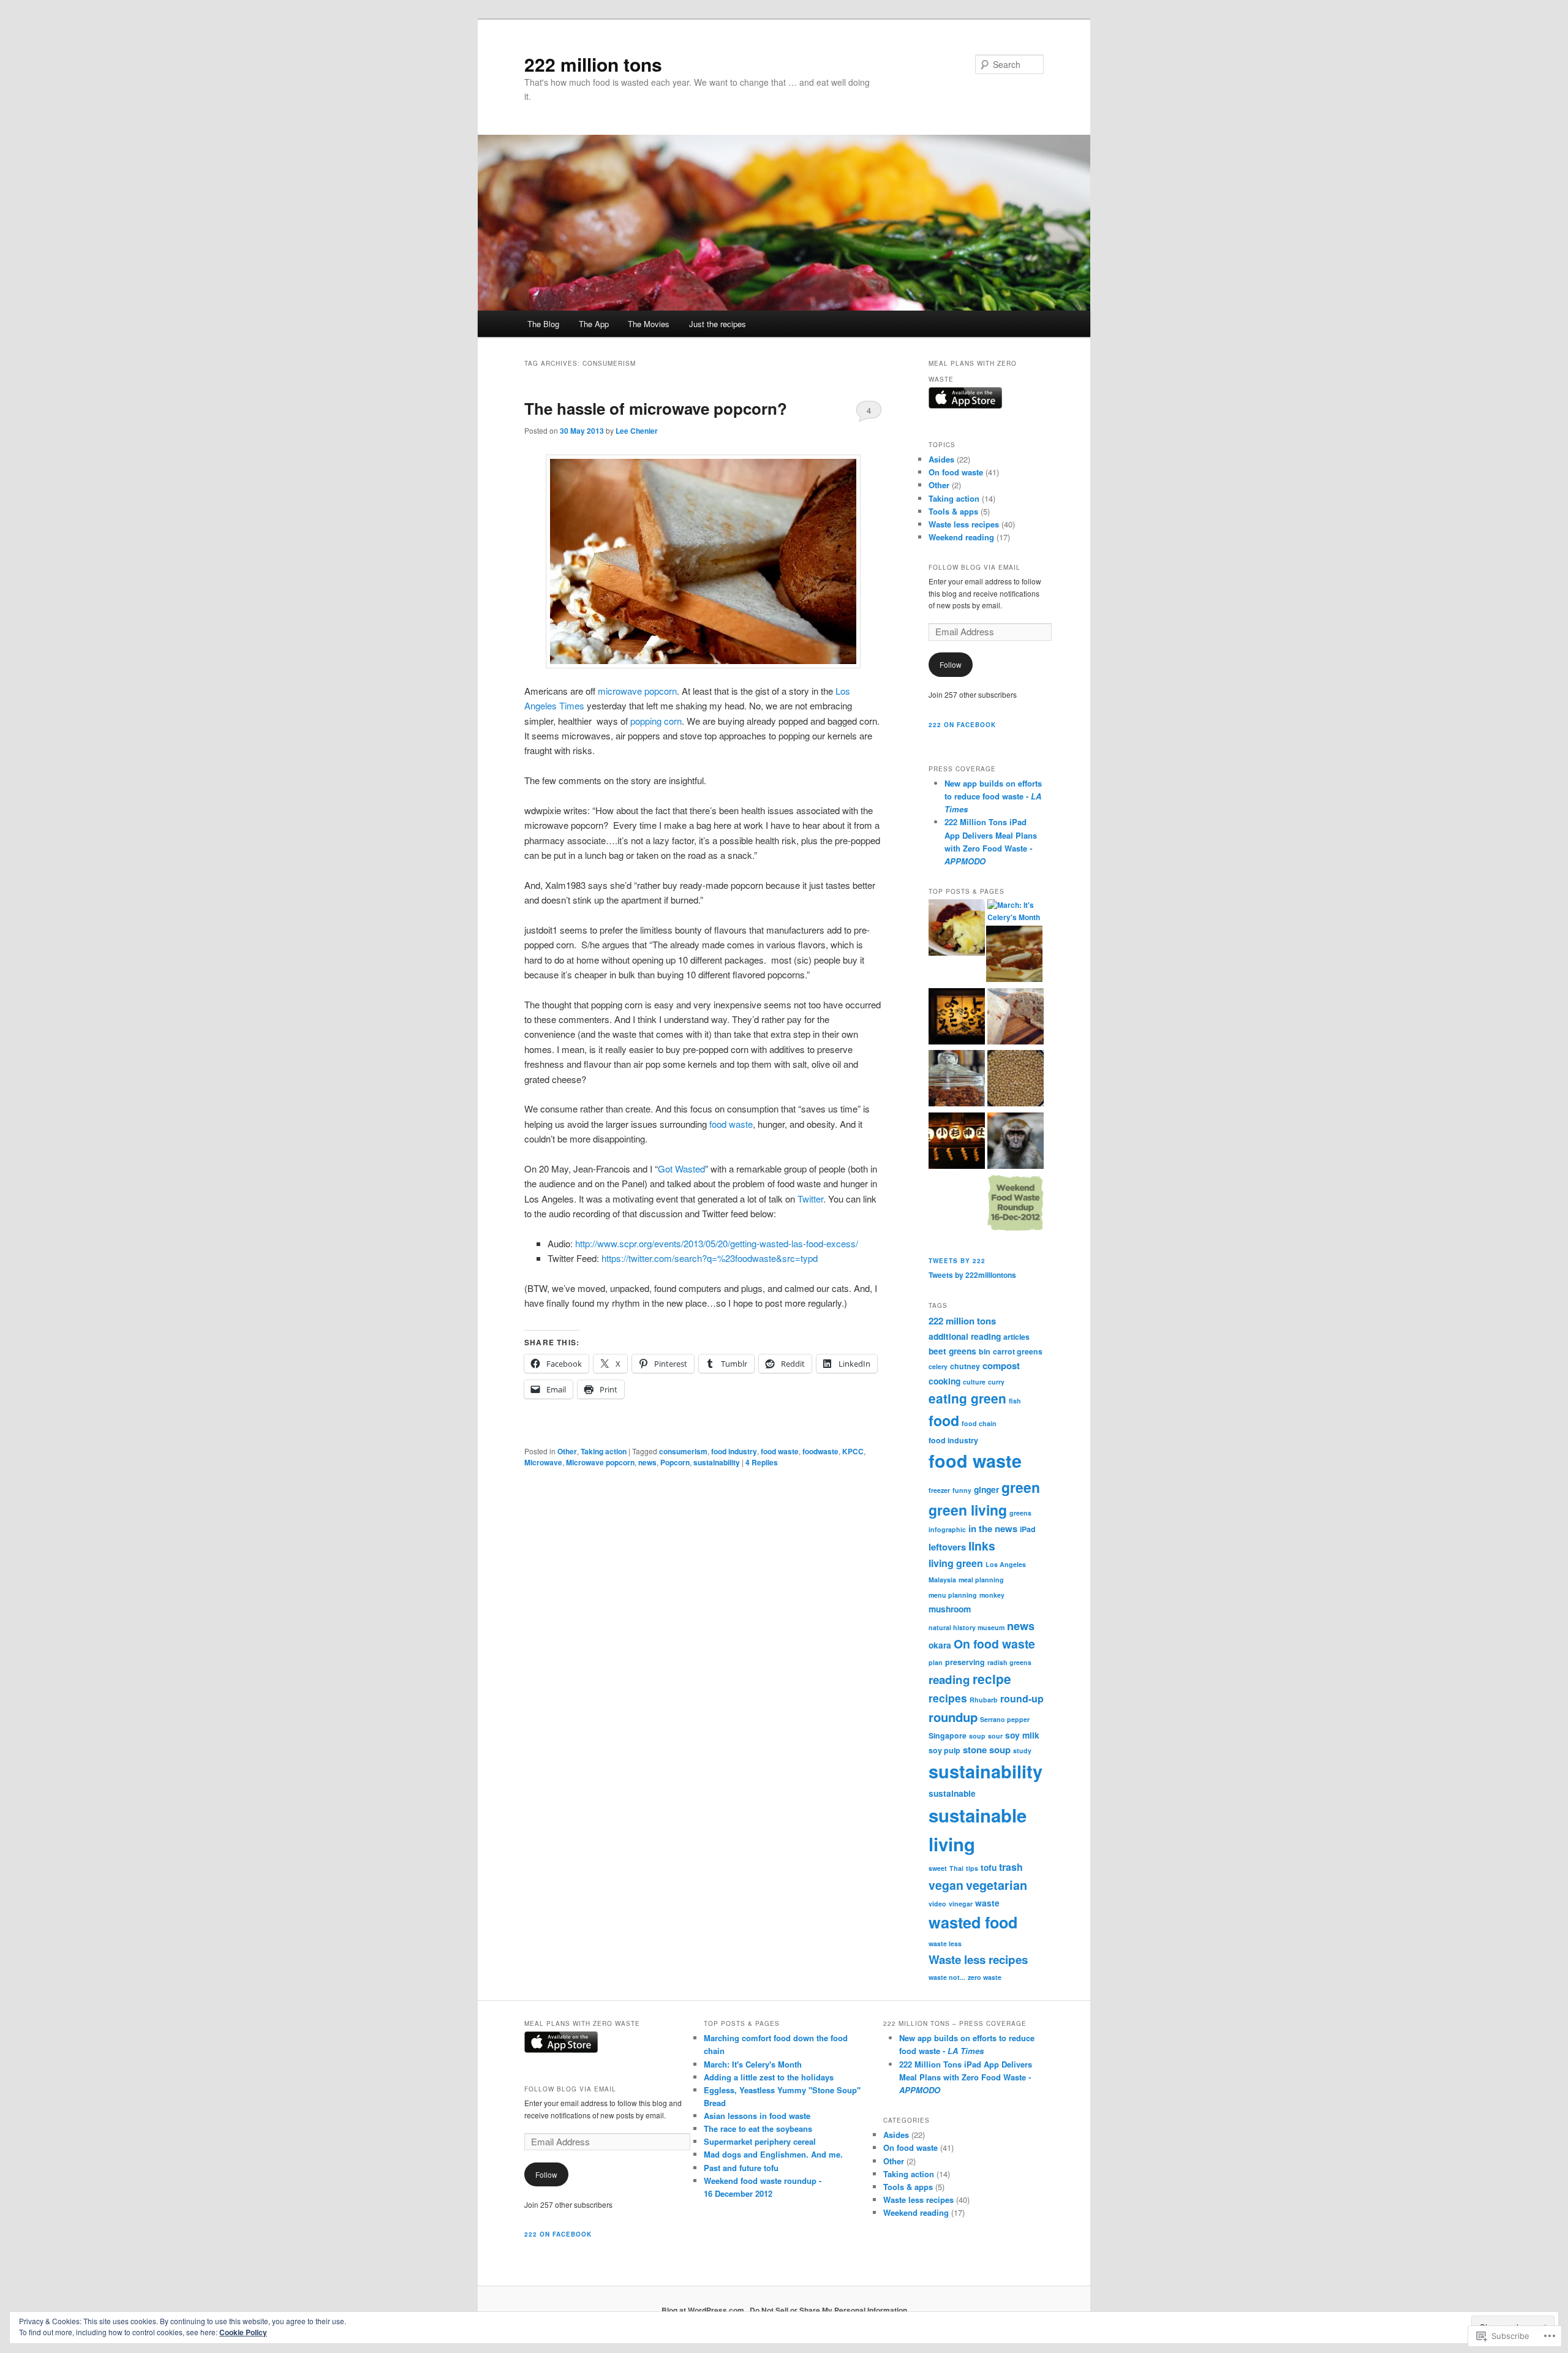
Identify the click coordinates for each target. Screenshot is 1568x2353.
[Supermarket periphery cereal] (957, 1080)
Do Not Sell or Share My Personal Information (828, 2310)
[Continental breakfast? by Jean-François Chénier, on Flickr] (703, 561)
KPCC (853, 1451)
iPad (1028, 1529)
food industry (734, 1451)
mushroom (950, 1609)
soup (977, 1736)
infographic (947, 1529)
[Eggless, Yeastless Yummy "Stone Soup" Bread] (1016, 1018)
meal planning (981, 1580)
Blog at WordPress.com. (704, 2310)
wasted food (973, 1922)
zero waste (985, 1977)
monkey (992, 1595)
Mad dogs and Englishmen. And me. (773, 2154)
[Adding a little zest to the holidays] (1014, 956)
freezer (939, 1490)
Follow (951, 664)
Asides (941, 459)
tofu (989, 1867)
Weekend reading (961, 537)
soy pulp (944, 1750)
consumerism (683, 1451)
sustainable (952, 1793)
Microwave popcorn (600, 1462)
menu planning (953, 1595)
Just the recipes (718, 324)
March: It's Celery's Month (753, 2064)
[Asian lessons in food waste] (957, 1018)
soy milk (1022, 1735)
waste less (945, 1943)
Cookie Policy (243, 2332)
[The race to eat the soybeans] (1016, 1080)
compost (1001, 1365)
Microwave (543, 1462)
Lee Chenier (637, 431)
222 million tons (593, 64)
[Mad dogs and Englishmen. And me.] (1016, 1143)
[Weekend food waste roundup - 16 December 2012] (1016, 1204)
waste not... (947, 1977)
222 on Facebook (962, 725)
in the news (993, 1528)
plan (936, 1662)
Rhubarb (984, 1700)
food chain (979, 1423)
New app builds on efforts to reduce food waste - (993, 796)
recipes (948, 1698)
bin (985, 1351)
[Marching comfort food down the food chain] (957, 929)
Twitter (810, 1199)
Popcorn (675, 1462)
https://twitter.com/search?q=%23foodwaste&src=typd (710, 1258)
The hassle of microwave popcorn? (656, 408)
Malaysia (942, 1580)
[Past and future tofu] (957, 1143)
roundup (953, 1717)
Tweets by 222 (957, 1261)
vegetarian (997, 1885)
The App (594, 324)
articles (1016, 1337)
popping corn (656, 721)
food (944, 1420)
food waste (731, 1124)
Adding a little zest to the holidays (769, 2077)
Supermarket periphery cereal (760, 2141)
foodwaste (820, 1451)
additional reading (965, 1336)
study (1022, 1751)
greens (1020, 1513)
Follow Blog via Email (974, 567)
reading (949, 1679)
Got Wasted (681, 1169)
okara (940, 1645)
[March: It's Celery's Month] (1016, 911)
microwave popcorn (637, 691)
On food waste (956, 472)
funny (962, 1490)
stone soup (987, 1750)
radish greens (1009, 1662)
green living (968, 1510)
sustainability (717, 1462)
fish (1015, 1401)
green (1021, 1487)
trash (1011, 1867)
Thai (956, 1868)
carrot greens (1018, 1351)
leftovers (947, 1547)
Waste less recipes (964, 524)
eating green (967, 1398)
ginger (986, 1489)
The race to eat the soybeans (758, 2128)
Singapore (948, 1735)
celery (938, 1366)
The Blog (543, 324)
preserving (965, 1662)
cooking (944, 1381)
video (937, 1904)
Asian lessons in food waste (757, 2116)
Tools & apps (953, 511)
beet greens (952, 1351)
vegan (946, 1885)
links (982, 1546)
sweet (938, 1868)
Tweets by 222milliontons (972, 1275)
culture (974, 1382)
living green (956, 1563)
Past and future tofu (741, 2168)
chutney (965, 1366)
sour (995, 1736)
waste (987, 1903)
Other (567, 1451)
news (647, 1462)
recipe (992, 1679)
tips (972, 1868)
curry (996, 1382)
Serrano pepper (1005, 1719)
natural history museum (967, 1627)
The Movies (649, 324)
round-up (1022, 1698)
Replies (762, 1462)
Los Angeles (1006, 1564)
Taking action (604, 1451)
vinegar (961, 1904)
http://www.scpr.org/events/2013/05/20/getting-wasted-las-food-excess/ (717, 1243)
